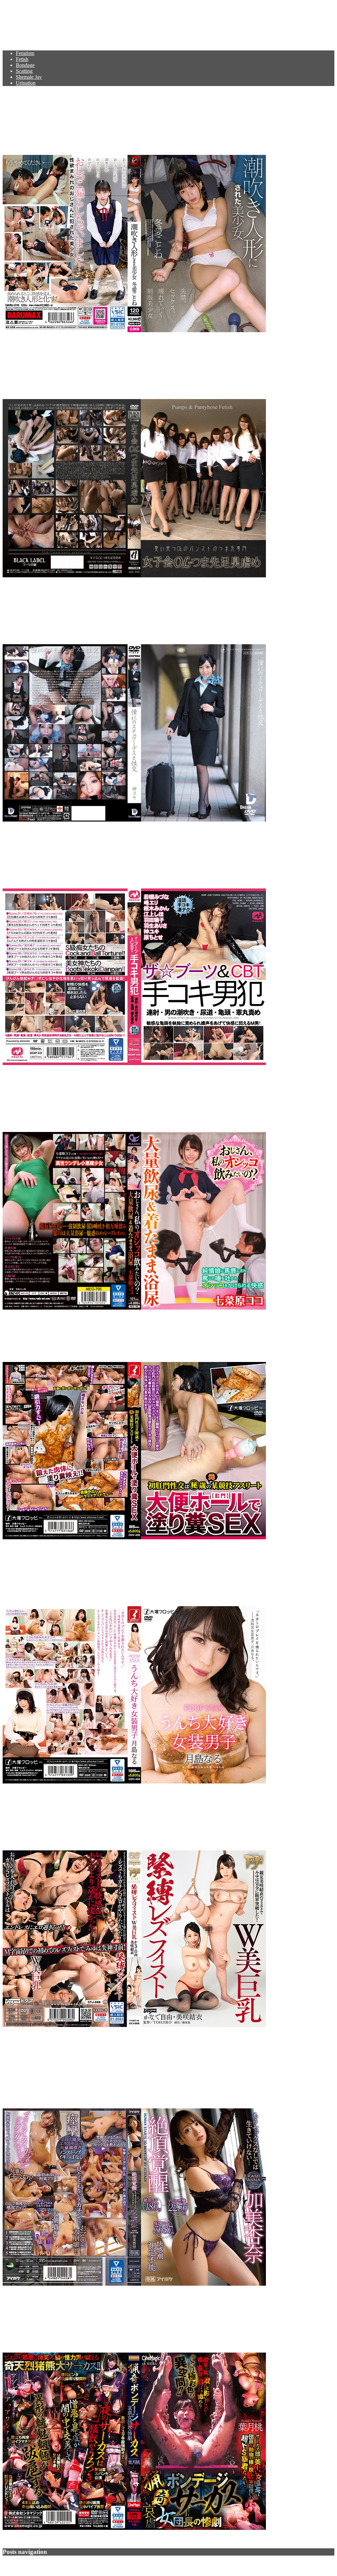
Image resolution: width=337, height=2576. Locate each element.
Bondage (25, 65)
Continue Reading (22, 342)
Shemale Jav (29, 77)
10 (41, 2564)
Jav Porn (23, 21)
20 (45, 2564)
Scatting (24, 71)
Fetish (22, 59)
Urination (26, 83)
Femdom (25, 53)
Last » (61, 2564)
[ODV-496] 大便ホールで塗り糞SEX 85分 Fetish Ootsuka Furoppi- (156, 1336)
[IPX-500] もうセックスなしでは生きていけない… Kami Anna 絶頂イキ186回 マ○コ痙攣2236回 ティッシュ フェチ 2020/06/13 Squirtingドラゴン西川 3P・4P (168, 2068)
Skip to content (18, 5)
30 (49, 2564)
